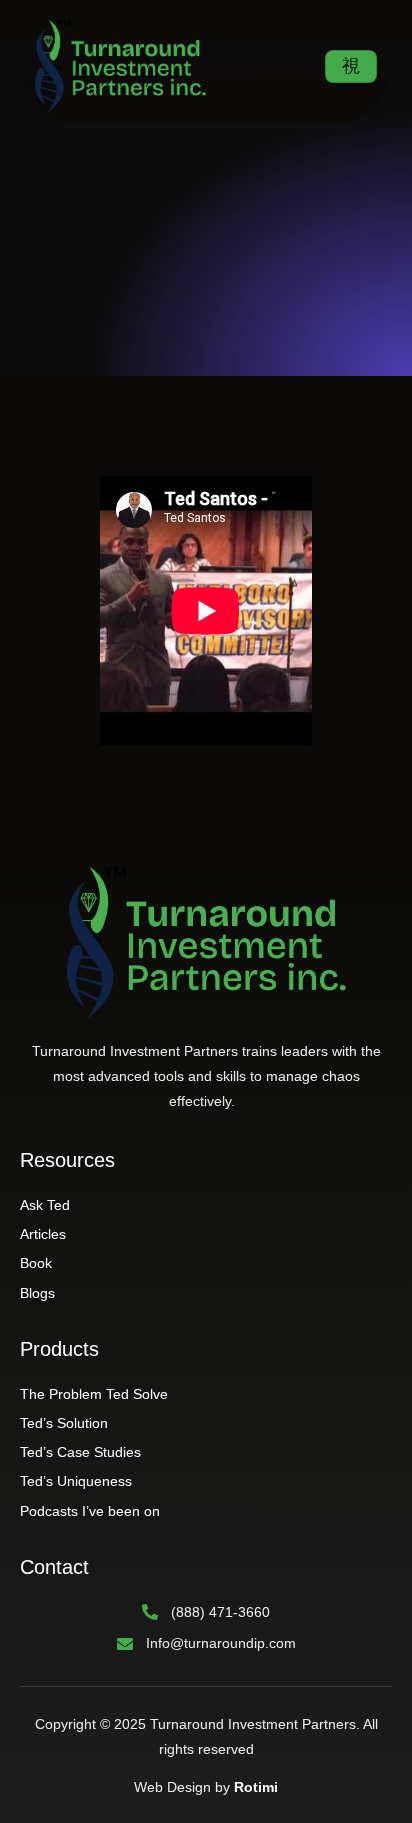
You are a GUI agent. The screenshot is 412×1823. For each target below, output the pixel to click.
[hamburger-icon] (351, 66)
